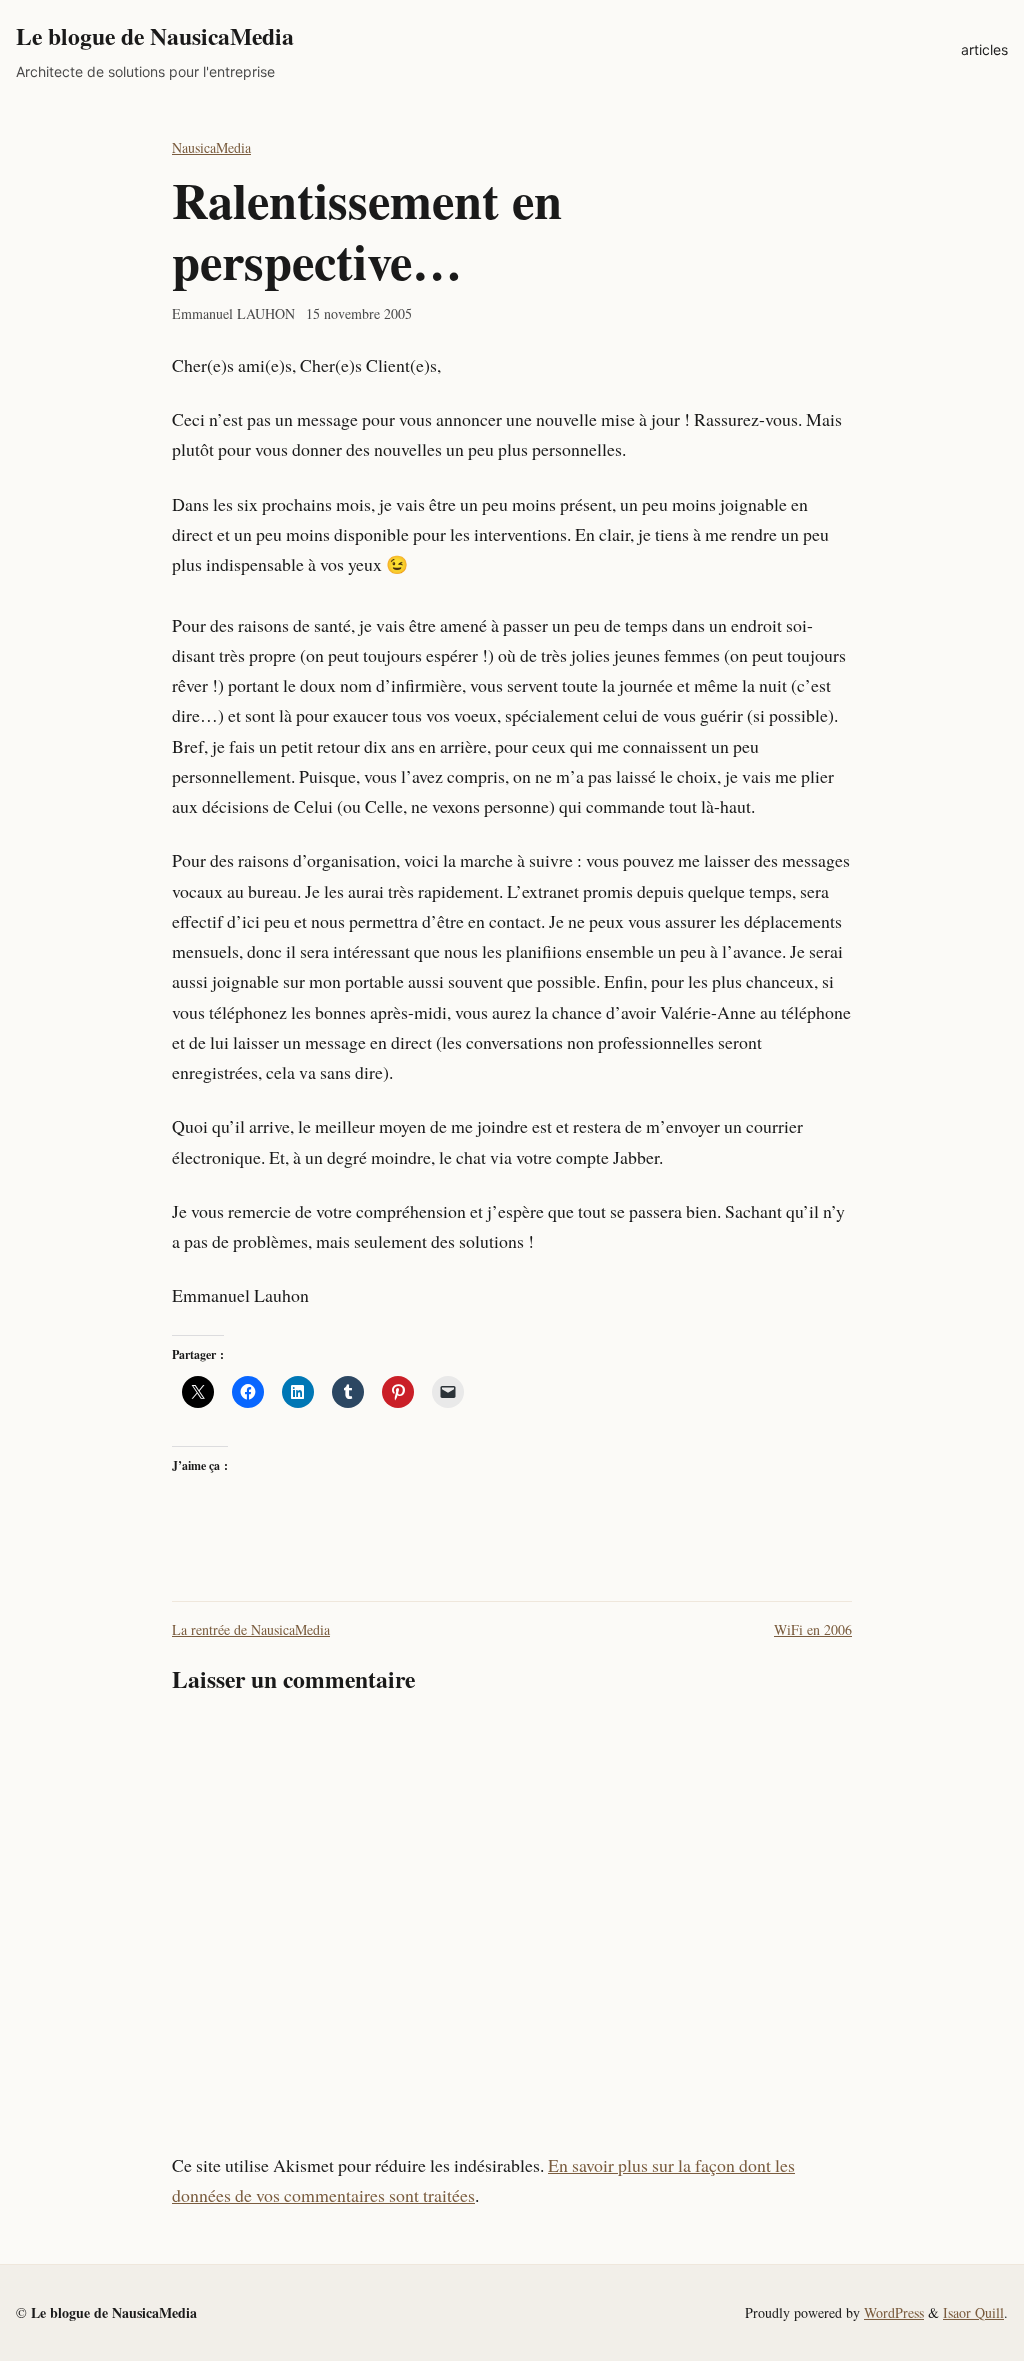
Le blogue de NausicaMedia (155, 36)
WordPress (894, 2312)
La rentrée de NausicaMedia (251, 1629)
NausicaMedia (211, 147)
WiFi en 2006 (813, 1629)
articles (984, 49)
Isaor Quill (973, 2312)
